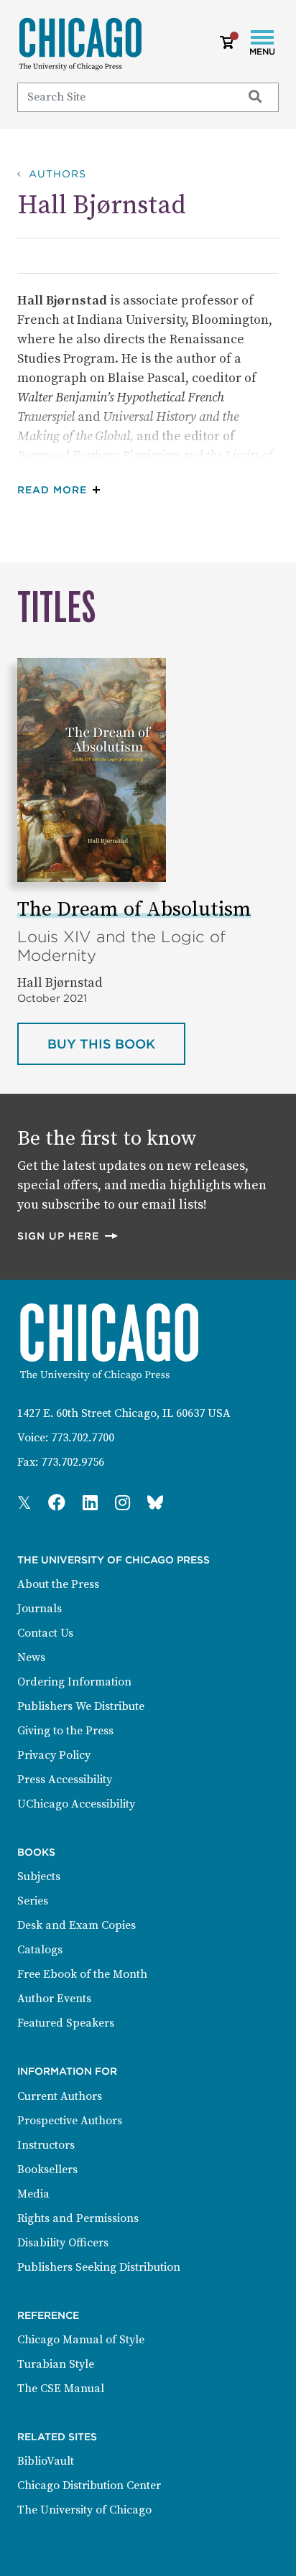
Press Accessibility (65, 1780)
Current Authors (60, 2096)
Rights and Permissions (78, 2218)
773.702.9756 (73, 1462)
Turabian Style (56, 2364)
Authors (57, 174)
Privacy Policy (54, 1755)
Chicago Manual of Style (81, 2340)
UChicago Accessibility (76, 1804)
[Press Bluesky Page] (155, 1504)
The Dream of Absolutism (134, 910)
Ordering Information (74, 1682)
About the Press (58, 1584)
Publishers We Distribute (81, 1706)
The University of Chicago (84, 2510)
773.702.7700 (83, 1438)
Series (33, 1901)
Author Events (54, 1999)
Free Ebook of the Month (82, 1974)
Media (33, 2194)
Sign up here (68, 1236)
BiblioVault (46, 2461)
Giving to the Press (65, 1731)
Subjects (39, 1877)
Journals (40, 1609)
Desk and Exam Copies (77, 1925)
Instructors (46, 2145)
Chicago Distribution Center (89, 2486)
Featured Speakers (66, 2023)
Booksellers (47, 2170)
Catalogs (40, 1950)
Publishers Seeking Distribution (99, 2267)
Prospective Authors (70, 2121)
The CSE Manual (61, 2389)
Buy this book (116, 1043)
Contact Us (45, 1633)
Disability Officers (63, 2243)
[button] (62, 490)
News (31, 1657)
